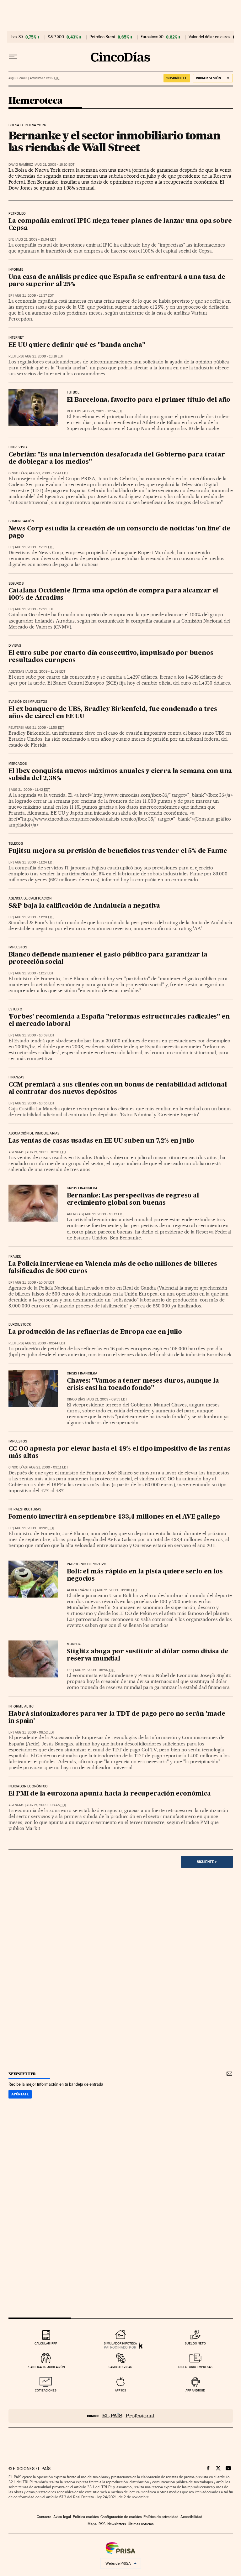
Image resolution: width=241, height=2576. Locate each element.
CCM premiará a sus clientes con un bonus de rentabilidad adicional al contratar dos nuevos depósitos (118, 1089)
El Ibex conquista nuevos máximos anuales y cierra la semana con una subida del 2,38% (120, 775)
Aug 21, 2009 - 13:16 (44, 356)
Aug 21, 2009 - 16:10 (55, 165)
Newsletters (117, 2524)
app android (195, 2390)
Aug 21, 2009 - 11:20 (34, 917)
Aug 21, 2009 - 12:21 (34, 609)
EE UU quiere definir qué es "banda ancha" (77, 345)
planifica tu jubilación (46, 2367)
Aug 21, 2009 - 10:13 (104, 1214)
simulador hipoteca (120, 2343)
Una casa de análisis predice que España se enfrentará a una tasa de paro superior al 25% (117, 281)
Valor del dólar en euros (209, 37)
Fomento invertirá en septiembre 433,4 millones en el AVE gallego (114, 1517)
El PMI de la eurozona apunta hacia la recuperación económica (110, 1794)
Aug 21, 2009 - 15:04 (36, 240)
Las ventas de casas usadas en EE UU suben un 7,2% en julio (101, 1141)
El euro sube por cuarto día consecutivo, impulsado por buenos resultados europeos (111, 657)
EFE (11, 240)
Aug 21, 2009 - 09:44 (45, 1343)
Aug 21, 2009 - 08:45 (46, 1805)
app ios (120, 2390)
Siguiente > (207, 1862)
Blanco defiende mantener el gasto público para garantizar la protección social (108, 959)
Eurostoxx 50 (152, 37)
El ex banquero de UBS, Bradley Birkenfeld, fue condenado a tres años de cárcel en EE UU (113, 713)
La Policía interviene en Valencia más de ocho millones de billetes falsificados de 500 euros (113, 1268)
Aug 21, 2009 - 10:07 (35, 1283)
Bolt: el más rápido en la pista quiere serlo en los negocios (145, 1575)
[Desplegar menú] (13, 57)
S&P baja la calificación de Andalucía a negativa (84, 906)
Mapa (92, 2524)
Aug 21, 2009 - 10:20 (46, 1152)
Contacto (44, 2517)
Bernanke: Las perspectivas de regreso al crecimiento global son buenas (133, 1199)
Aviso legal (62, 2517)
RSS (102, 2524)
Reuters (16, 356)
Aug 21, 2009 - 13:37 (34, 296)
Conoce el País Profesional (121, 2416)
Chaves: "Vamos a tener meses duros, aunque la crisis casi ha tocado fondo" (143, 1385)
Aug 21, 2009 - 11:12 (34, 973)
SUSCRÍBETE (177, 78)
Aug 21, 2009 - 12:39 (34, 547)
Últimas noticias (141, 2524)
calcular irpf (46, 2343)
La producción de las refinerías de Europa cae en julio (95, 1332)
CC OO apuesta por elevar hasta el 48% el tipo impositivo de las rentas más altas (119, 1453)
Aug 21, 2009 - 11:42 (30, 790)
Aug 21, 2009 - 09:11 (48, 1467)
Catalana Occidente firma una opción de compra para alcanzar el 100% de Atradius (113, 594)
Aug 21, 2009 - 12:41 (48, 473)
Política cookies (86, 2517)
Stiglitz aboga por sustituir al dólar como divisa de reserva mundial (148, 1655)
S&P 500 (56, 37)
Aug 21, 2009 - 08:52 (35, 1732)
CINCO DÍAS (18, 473)
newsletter (22, 2074)
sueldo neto (195, 2343)
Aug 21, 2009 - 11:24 (34, 862)
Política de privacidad (161, 2517)
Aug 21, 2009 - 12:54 (103, 411)
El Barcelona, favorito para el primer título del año (149, 400)
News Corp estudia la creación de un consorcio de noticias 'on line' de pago (119, 532)
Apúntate (20, 2094)
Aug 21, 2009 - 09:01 (35, 1528)
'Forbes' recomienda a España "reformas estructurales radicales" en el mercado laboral (119, 1021)
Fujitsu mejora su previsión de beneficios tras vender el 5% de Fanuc (118, 851)
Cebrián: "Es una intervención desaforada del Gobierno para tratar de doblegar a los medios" (117, 459)
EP (11, 296)
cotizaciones (46, 2390)
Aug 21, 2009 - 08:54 (95, 1670)
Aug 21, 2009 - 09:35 (107, 1399)
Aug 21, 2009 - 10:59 (35, 1035)
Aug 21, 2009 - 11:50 (44, 728)
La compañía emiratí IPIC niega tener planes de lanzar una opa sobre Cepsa (120, 225)
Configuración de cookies (121, 2517)
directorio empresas (195, 2367)
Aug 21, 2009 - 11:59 (46, 672)
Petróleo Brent (102, 37)
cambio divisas (120, 2367)
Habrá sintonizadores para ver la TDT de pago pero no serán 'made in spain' (117, 1718)
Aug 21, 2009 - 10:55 (35, 1103)
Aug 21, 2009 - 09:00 (117, 1590)
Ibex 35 (17, 37)
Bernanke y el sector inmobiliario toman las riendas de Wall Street (114, 141)
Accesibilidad (191, 2517)
